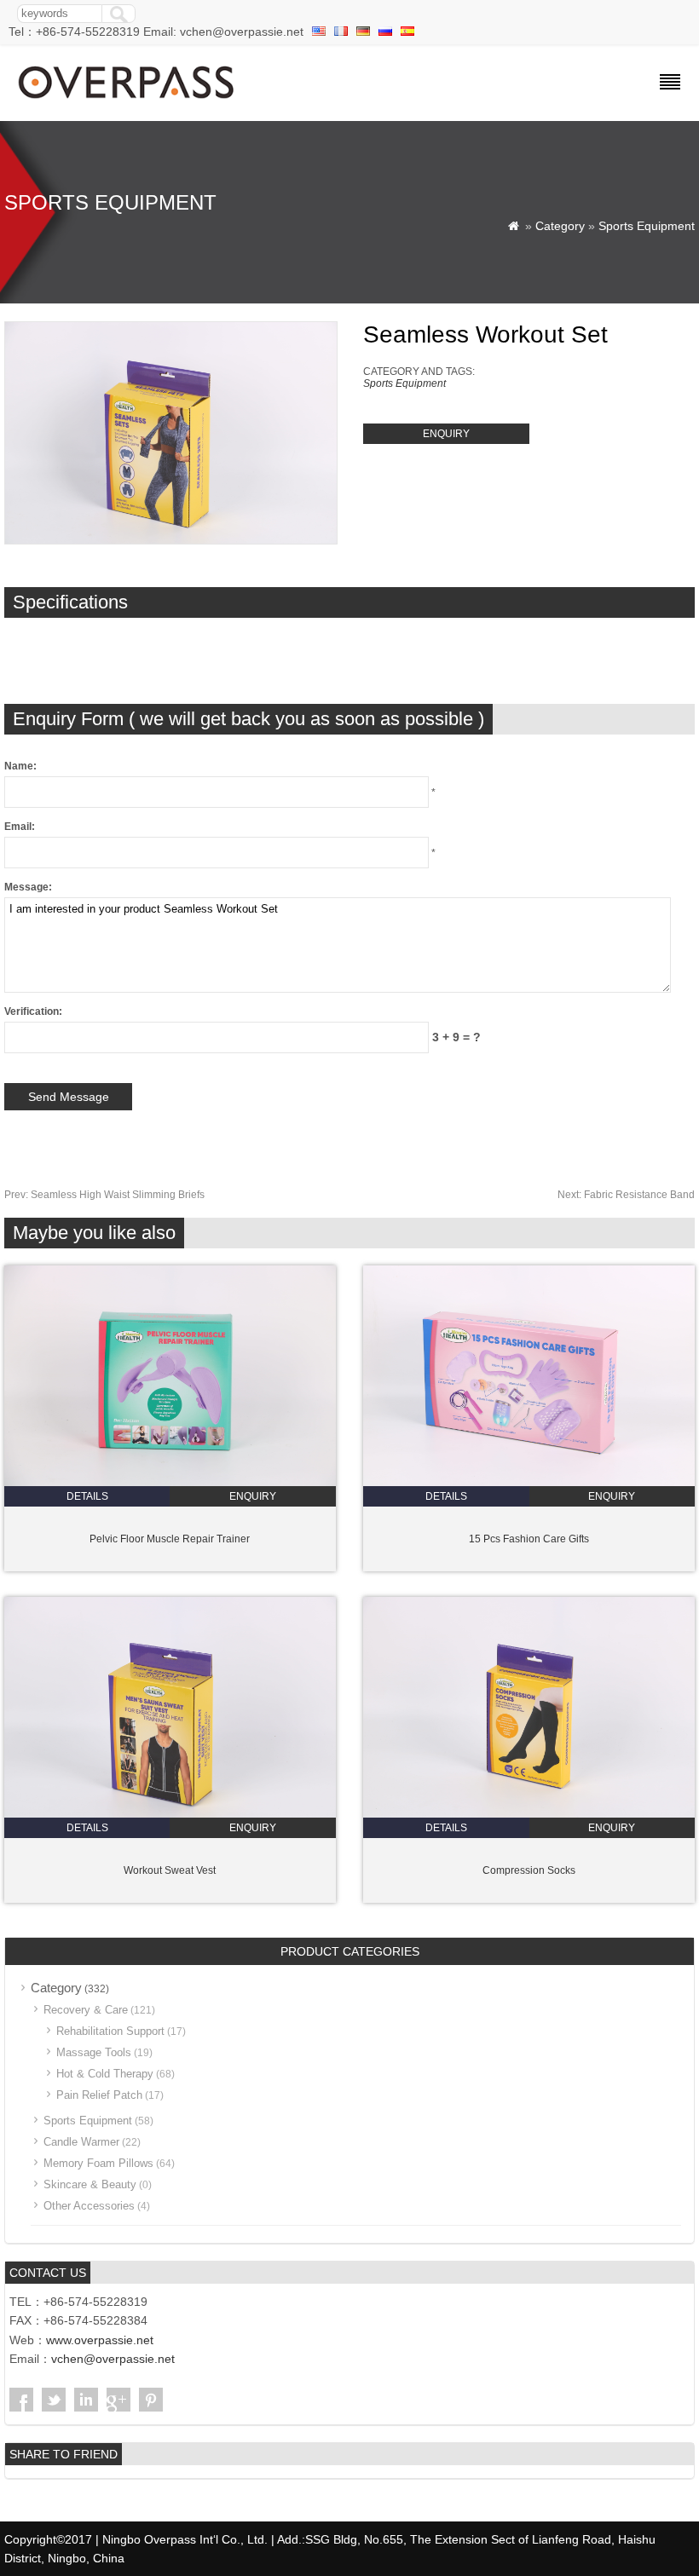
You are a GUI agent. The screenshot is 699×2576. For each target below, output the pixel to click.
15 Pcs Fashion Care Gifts (529, 1539)
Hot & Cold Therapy (105, 2074)
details (87, 1496)
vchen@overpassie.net (113, 2359)
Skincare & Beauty (90, 2184)
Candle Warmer (81, 2142)
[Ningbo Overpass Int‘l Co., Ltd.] (127, 101)
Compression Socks (529, 1870)
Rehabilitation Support (110, 2031)
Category (560, 226)
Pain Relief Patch (99, 2095)
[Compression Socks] (529, 1814)
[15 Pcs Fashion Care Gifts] (529, 1483)
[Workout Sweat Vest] (170, 1814)
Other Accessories (89, 2206)
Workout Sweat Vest (170, 1870)
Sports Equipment (647, 226)
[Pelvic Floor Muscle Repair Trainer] (170, 1483)
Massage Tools (94, 2052)
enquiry (446, 434)
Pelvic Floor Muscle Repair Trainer (170, 1539)
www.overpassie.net (100, 2340)
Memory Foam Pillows (98, 2163)
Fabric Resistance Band (626, 1195)
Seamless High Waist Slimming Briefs (104, 1195)
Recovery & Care (86, 2010)
